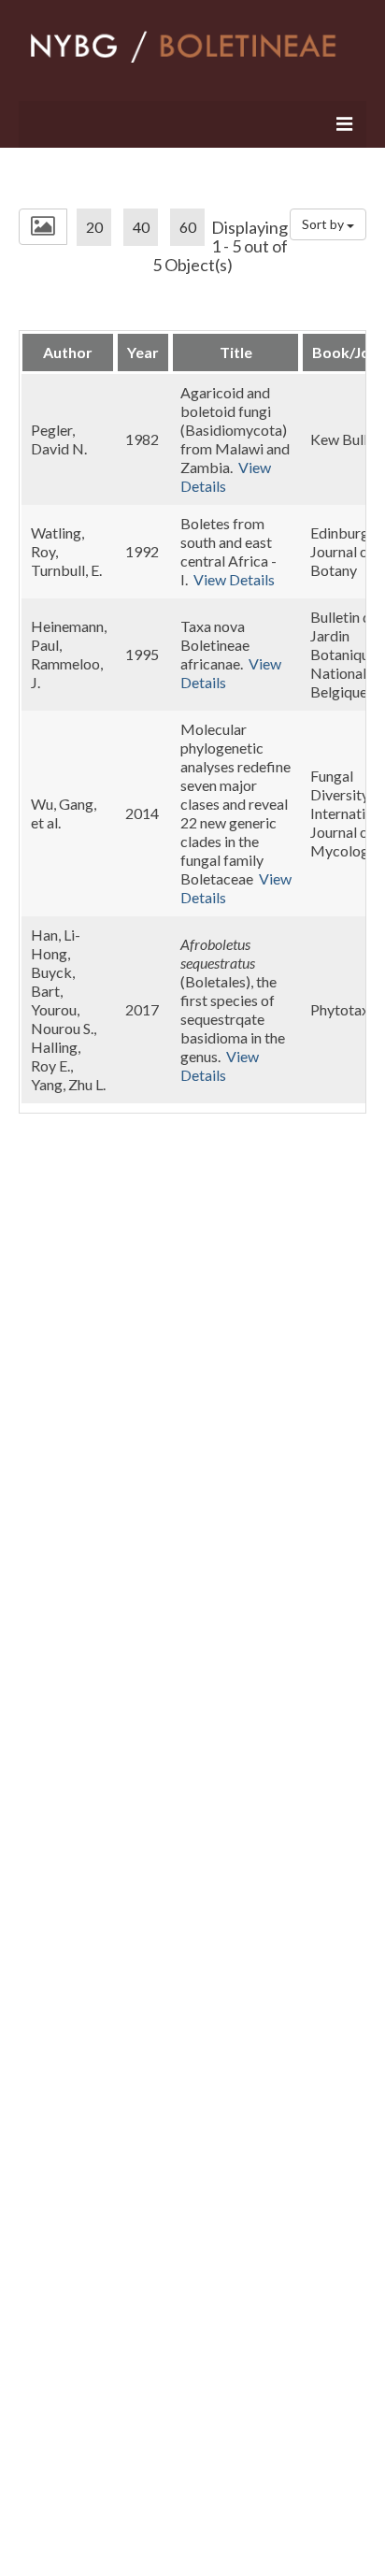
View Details (226, 476)
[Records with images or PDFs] (43, 227)
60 (188, 227)
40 (141, 227)
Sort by (324, 224)
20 (94, 227)
